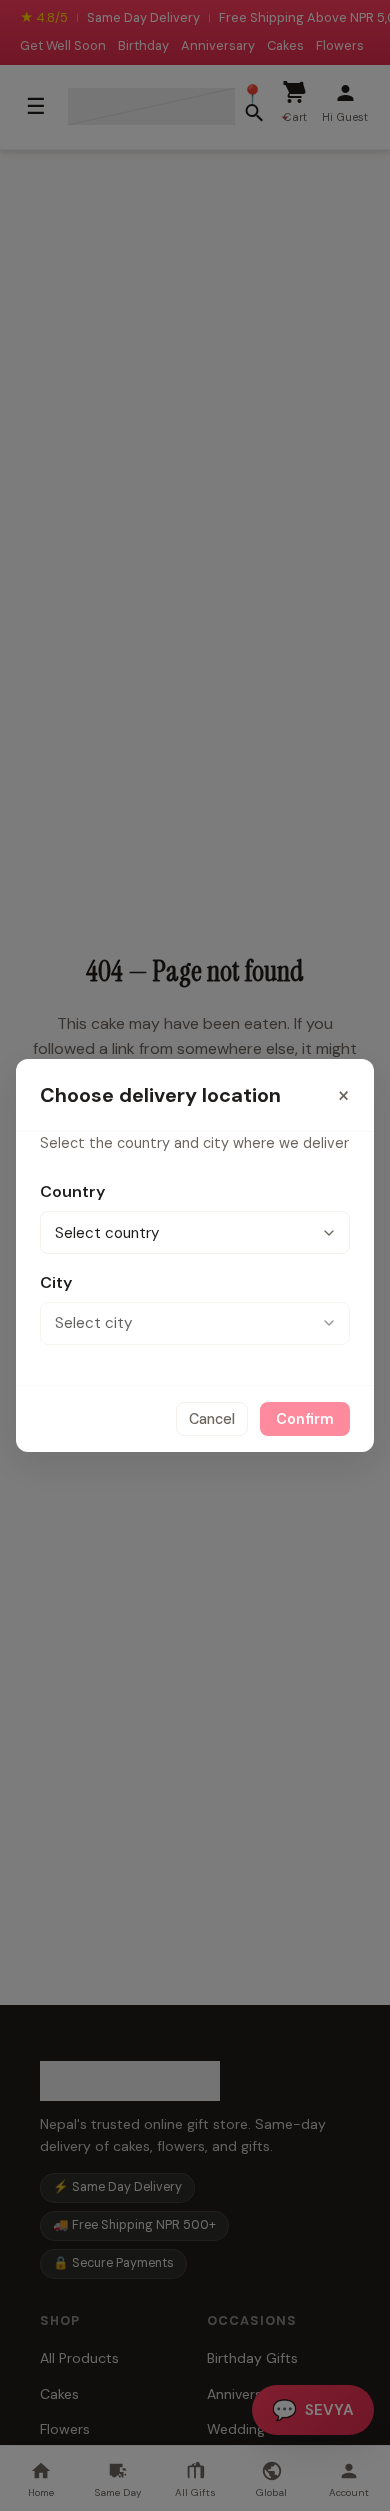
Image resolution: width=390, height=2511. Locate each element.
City (56, 1282)
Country (72, 1191)
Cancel (212, 1419)
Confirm (305, 1419)
